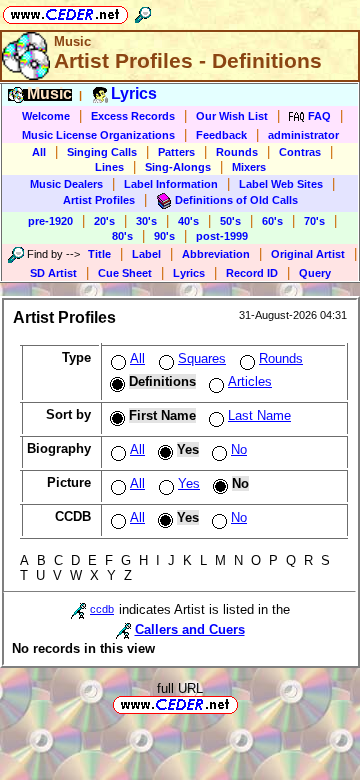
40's (188, 221)
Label (146, 254)
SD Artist (53, 273)
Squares (202, 358)
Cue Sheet (125, 273)
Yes (189, 483)
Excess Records (133, 116)
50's (230, 221)
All (39, 152)
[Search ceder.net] (143, 11)
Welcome (46, 116)
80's (122, 236)
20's (104, 221)
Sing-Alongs (178, 167)
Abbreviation (216, 254)
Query (315, 273)
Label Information (171, 184)
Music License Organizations (98, 135)
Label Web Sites (281, 184)
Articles (250, 381)
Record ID (252, 273)
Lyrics (189, 273)
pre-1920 (50, 221)
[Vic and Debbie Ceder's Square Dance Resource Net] (65, 11)
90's (164, 236)
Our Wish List (232, 116)
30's (146, 221)
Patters (176, 152)
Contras (300, 152)
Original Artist (308, 254)
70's (314, 221)
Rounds (237, 152)
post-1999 (222, 236)
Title (99, 254)
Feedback (221, 135)
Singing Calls (102, 152)
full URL (180, 688)
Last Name (259, 415)
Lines (109, 167)
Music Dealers (66, 184)
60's (272, 221)
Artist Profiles (99, 200)
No (239, 449)
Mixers (249, 167)
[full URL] (246, 703)
